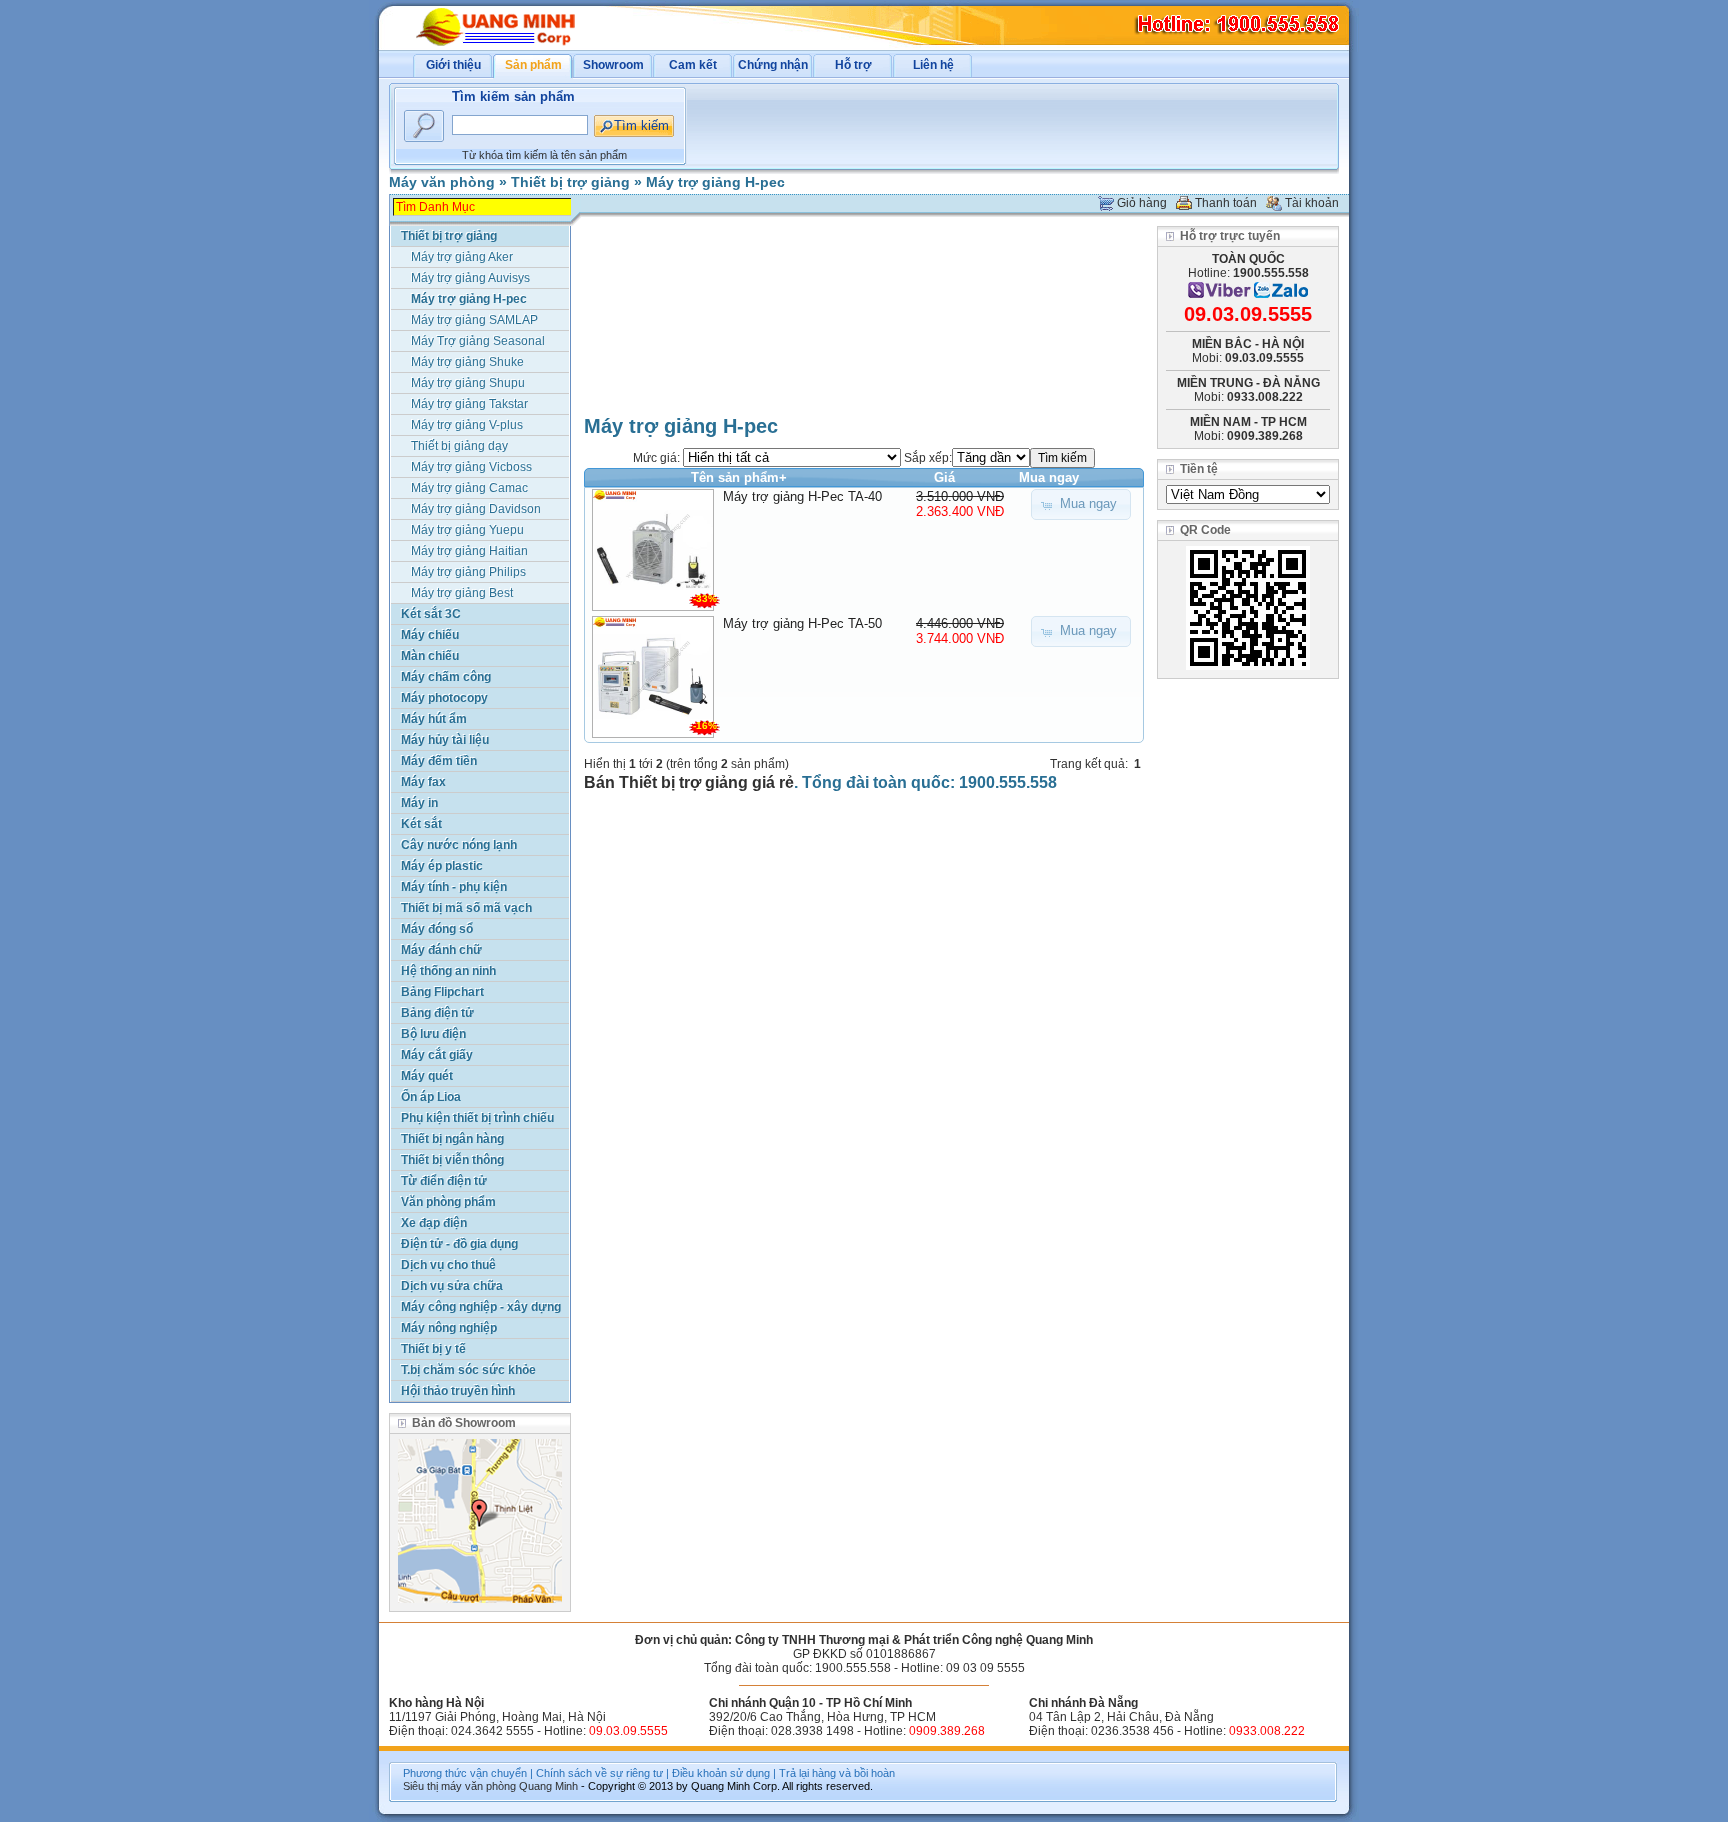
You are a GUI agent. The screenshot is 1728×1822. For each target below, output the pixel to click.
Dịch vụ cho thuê (448, 1265)
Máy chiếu (430, 635)
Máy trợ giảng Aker (462, 257)
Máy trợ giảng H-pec (715, 182)
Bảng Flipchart (442, 992)
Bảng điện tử (437, 1013)
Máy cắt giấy (437, 1055)
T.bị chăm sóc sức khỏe (468, 1370)
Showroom (613, 65)
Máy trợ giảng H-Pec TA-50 (802, 623)
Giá (944, 477)
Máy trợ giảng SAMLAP (474, 320)
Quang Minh (548, 1786)
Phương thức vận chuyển (465, 1773)
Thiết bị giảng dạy (459, 446)
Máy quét (427, 1076)
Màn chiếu (430, 656)
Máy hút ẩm (434, 719)
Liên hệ (933, 65)
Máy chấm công (446, 677)
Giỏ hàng (1142, 203)
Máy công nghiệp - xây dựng (481, 1307)
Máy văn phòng (442, 182)
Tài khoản (1312, 203)
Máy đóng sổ (437, 929)
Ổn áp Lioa (431, 1097)
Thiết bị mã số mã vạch (466, 908)
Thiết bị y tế (433, 1349)
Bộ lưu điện (433, 1034)
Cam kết (693, 65)
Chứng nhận (773, 65)
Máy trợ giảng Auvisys (470, 278)
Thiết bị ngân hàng (452, 1139)
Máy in (419, 803)
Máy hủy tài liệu (445, 740)
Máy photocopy (444, 698)
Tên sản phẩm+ (739, 477)
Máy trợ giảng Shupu (468, 383)
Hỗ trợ (853, 65)
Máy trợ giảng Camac (469, 488)
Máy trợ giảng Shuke (467, 362)
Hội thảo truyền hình (458, 1391)
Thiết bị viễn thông (452, 1160)
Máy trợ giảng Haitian (469, 551)
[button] (1081, 504)
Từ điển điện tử (444, 1181)
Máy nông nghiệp (449, 1328)
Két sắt (421, 824)
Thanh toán (1226, 203)
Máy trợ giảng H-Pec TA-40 (802, 496)
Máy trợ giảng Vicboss (471, 467)
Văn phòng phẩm (448, 1202)
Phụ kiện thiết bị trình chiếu (477, 1118)
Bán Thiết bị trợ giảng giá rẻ (689, 782)
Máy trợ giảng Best (462, 593)
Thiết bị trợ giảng (570, 182)
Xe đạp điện (434, 1223)
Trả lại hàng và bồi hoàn (837, 1773)
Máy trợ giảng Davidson (476, 509)
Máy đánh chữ (441, 950)
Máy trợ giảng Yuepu (467, 530)
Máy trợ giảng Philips (468, 572)
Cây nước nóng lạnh (459, 845)
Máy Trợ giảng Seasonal (478, 341)
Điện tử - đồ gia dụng (459, 1244)
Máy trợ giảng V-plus (467, 425)
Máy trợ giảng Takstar (469, 404)
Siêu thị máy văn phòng (459, 1786)
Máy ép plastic (442, 866)
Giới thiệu (453, 65)
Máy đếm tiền (439, 761)
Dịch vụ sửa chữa (452, 1286)
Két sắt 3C (431, 614)
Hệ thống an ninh (448, 971)
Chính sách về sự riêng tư (599, 1773)
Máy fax (423, 782)
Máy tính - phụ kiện (454, 887)
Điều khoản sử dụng (721, 1773)
